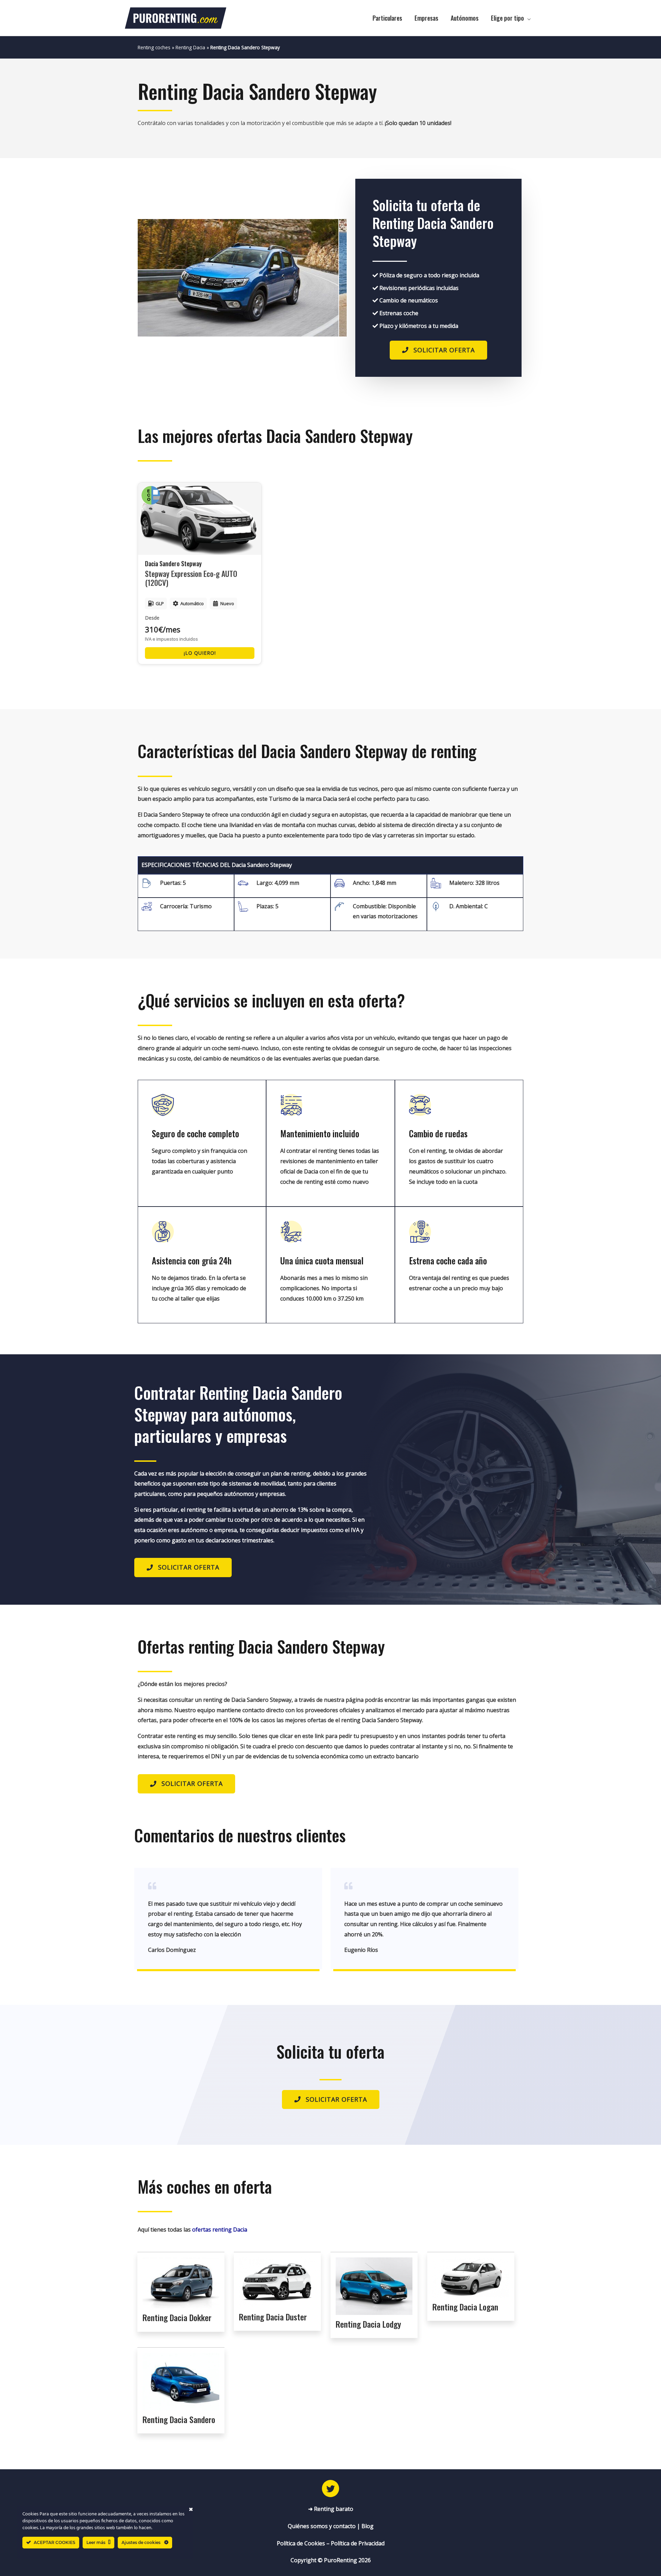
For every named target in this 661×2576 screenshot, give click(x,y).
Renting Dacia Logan (465, 2307)
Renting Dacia (190, 47)
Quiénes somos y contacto (322, 2526)
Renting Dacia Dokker (177, 2317)
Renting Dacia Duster (273, 2317)
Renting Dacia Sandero (179, 2419)
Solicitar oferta (444, 350)
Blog (368, 2526)
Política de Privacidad (358, 2543)
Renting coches (154, 47)
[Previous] (152, 278)
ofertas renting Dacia (220, 2230)
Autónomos (465, 18)
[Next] (332, 278)
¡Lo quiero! (200, 653)
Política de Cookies (301, 2543)
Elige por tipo (507, 18)
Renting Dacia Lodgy (368, 2324)
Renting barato (334, 2509)
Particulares (387, 18)
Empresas (426, 18)
